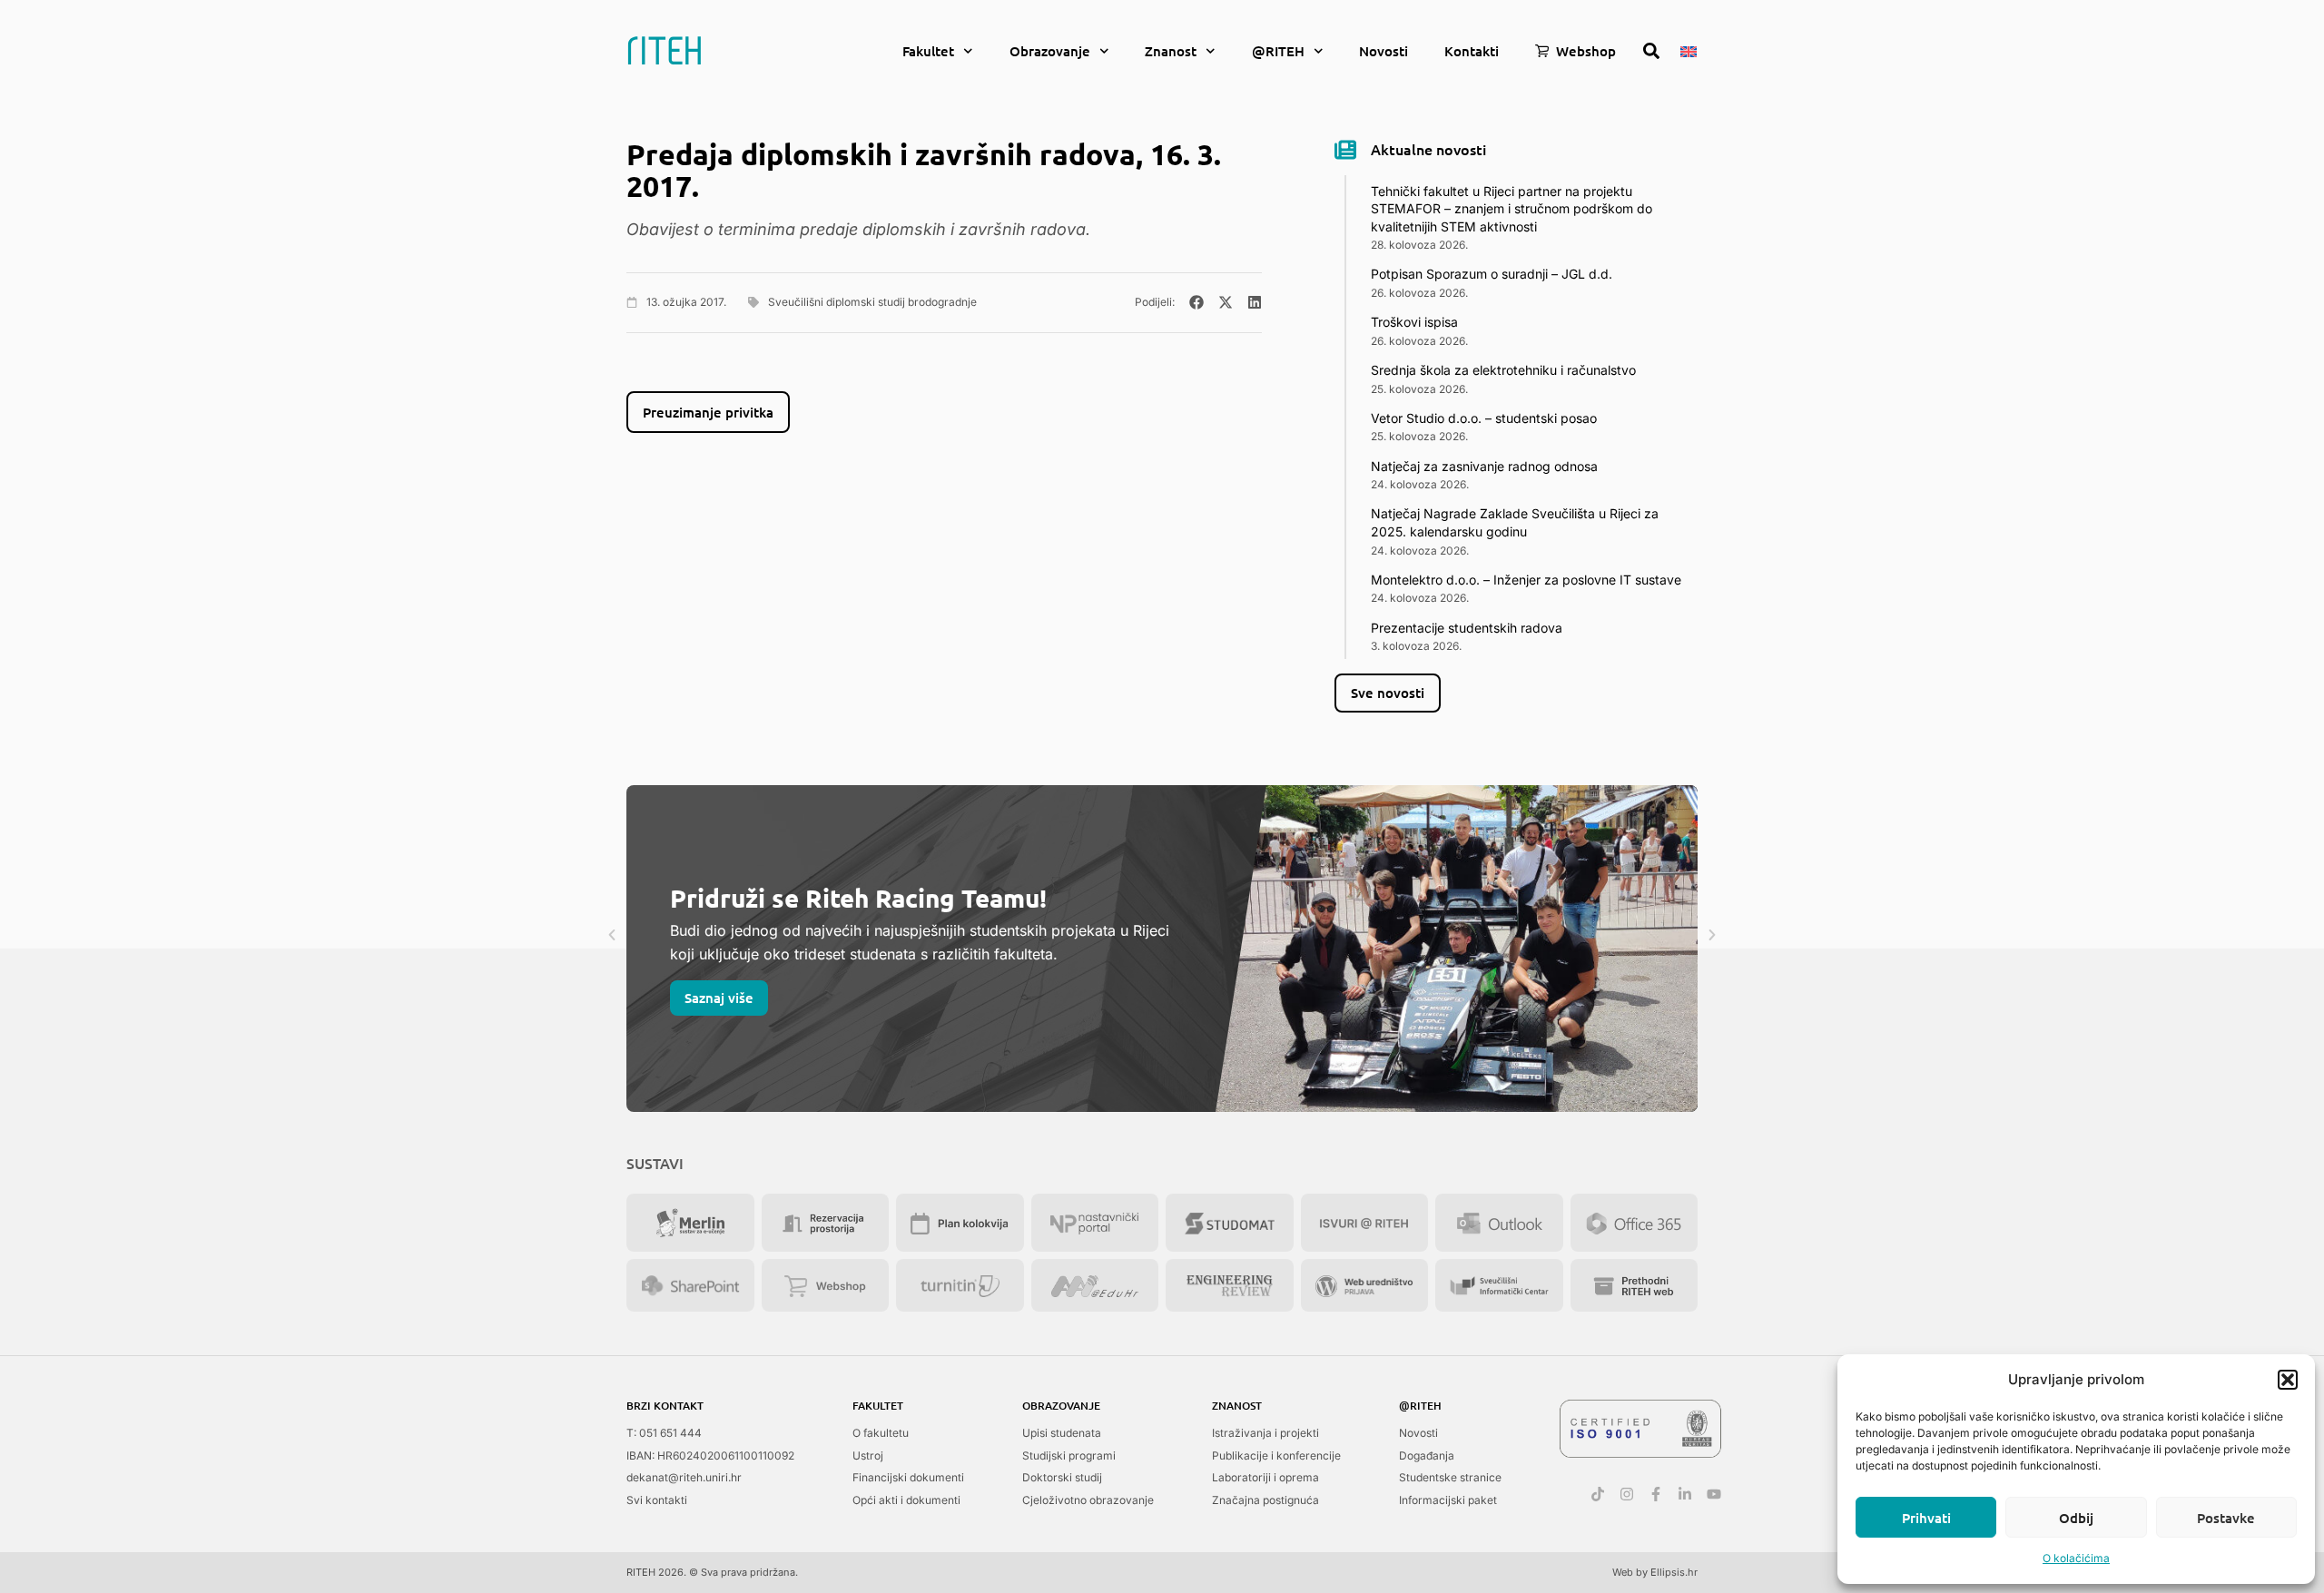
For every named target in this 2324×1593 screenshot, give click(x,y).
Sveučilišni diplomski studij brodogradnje (872, 302)
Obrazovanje (1050, 51)
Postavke (2226, 1518)
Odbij (2076, 1518)
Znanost (1171, 51)
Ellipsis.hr (1674, 1572)
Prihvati (1926, 1518)
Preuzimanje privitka (708, 412)
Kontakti (1472, 51)
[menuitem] (1689, 50)
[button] (2288, 1380)
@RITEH (1278, 51)
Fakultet (928, 51)
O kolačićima (2076, 1558)
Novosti (1384, 51)
